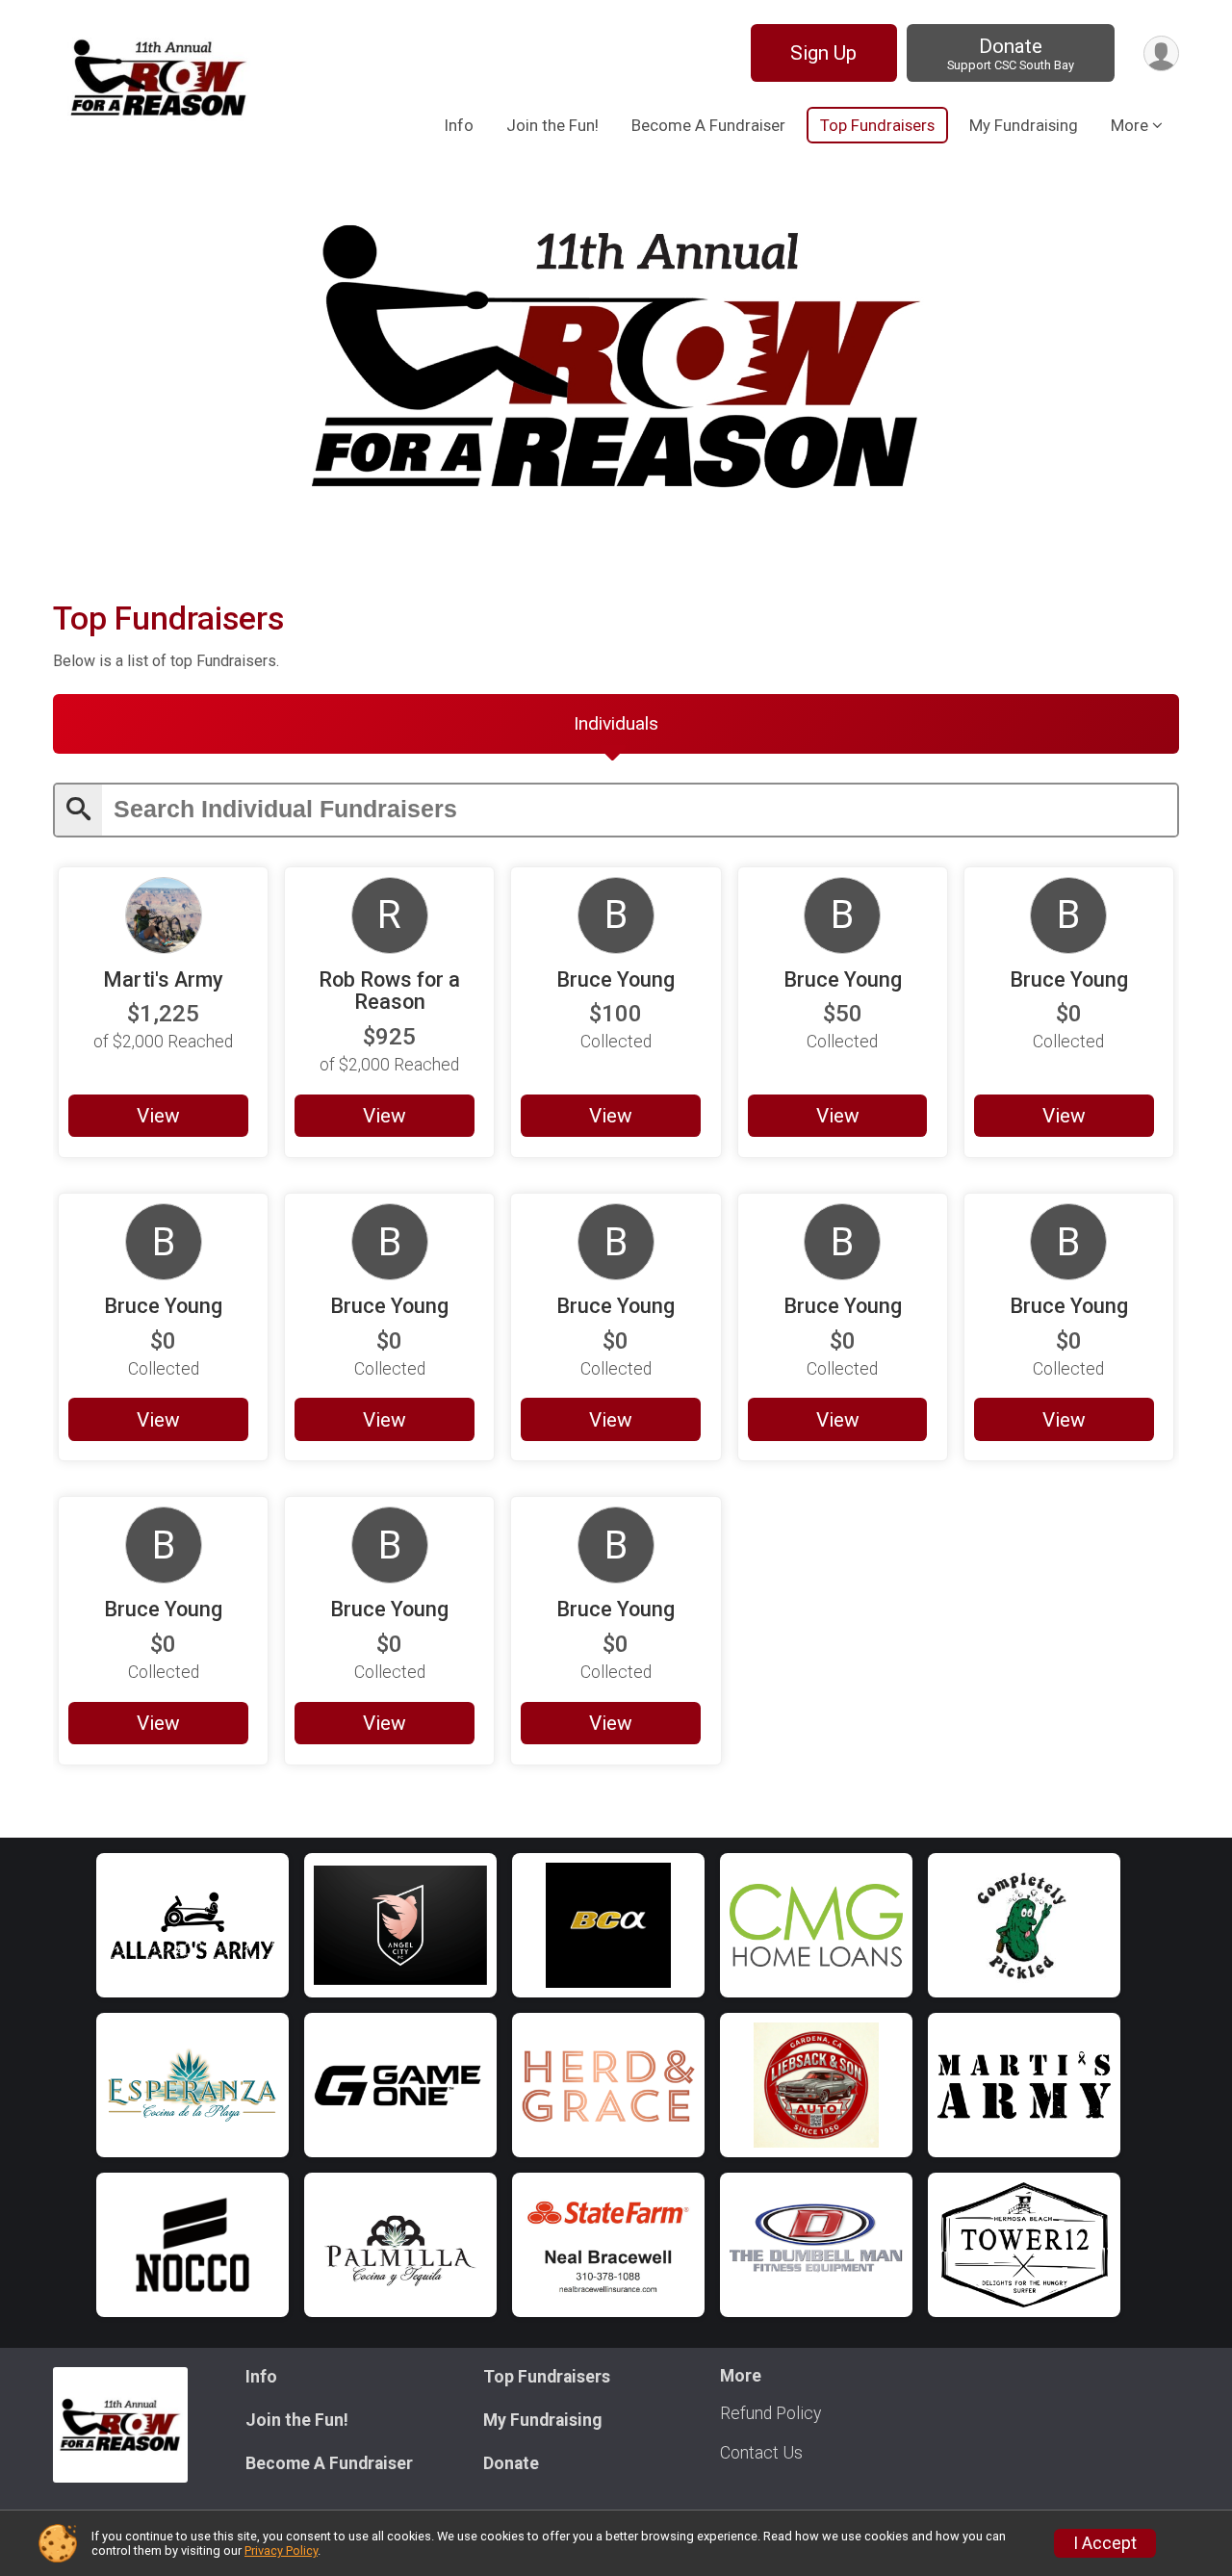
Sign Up (823, 53)
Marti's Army (163, 979)
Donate (1011, 53)
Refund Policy (770, 2413)
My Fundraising (1024, 125)
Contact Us (761, 2453)
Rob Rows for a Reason (389, 991)
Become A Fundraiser (708, 125)
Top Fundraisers (877, 125)
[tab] (616, 724)
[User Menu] (1161, 53)
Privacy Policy (281, 2550)
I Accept (1105, 2543)
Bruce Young (616, 979)
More (1129, 125)
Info (459, 125)
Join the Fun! (552, 125)
